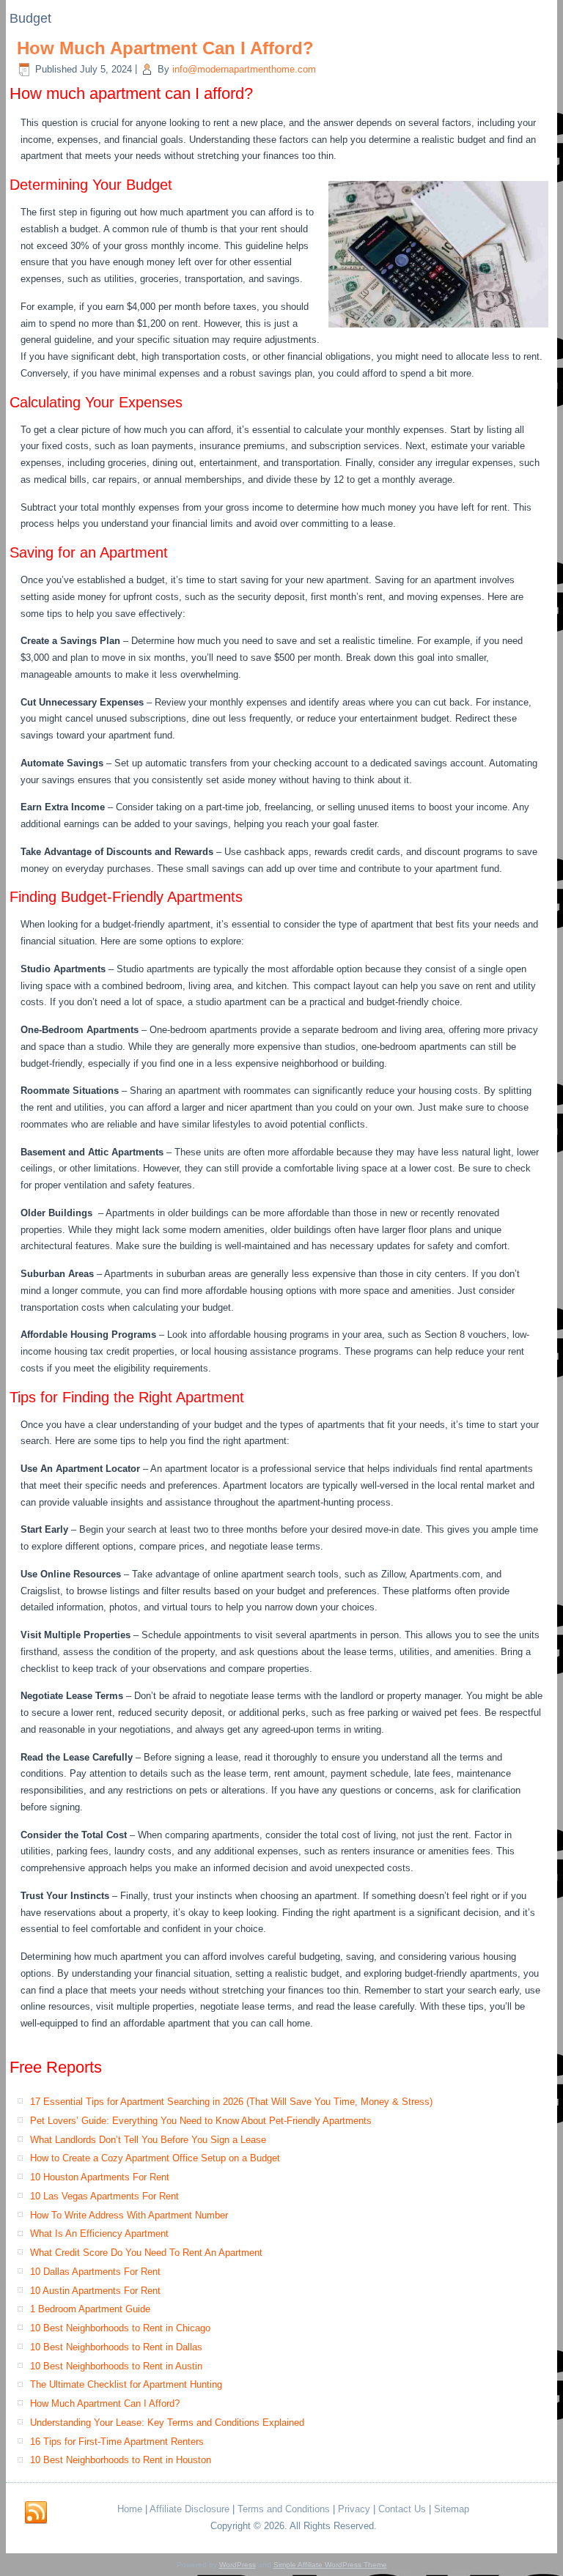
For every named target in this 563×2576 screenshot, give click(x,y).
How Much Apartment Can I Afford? (165, 48)
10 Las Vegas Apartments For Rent (104, 2196)
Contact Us (402, 2509)
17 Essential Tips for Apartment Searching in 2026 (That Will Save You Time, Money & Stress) (231, 2102)
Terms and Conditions (284, 2509)
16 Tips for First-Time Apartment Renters (117, 2442)
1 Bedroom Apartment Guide (90, 2309)
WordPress (238, 2565)
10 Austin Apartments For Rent (95, 2291)
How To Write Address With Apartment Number (129, 2215)
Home (130, 2509)
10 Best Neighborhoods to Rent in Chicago (120, 2328)
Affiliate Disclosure (189, 2509)
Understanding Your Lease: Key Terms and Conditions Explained (167, 2423)
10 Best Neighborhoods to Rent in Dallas (116, 2347)
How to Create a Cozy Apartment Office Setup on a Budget (155, 2158)
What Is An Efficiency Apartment (99, 2233)
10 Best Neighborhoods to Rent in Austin (116, 2366)
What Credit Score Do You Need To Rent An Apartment (146, 2253)
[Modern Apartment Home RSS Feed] (36, 2513)
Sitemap (452, 2509)
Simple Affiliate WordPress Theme (330, 2565)
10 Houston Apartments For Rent (100, 2177)
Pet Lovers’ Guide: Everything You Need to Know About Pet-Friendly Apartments (201, 2121)
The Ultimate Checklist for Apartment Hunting (126, 2384)
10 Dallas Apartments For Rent (95, 2272)
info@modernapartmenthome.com (244, 69)
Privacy (354, 2509)
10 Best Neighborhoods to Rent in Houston (121, 2460)
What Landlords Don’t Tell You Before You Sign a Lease (148, 2140)
